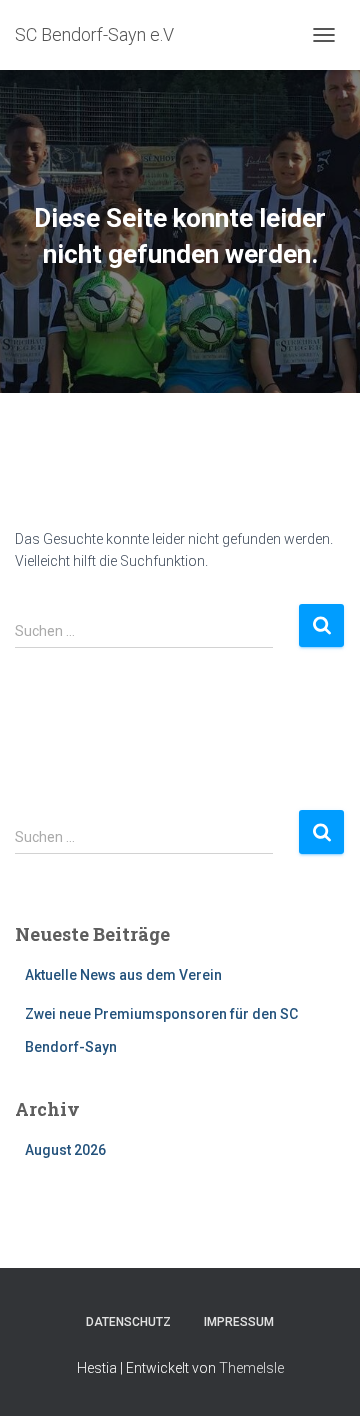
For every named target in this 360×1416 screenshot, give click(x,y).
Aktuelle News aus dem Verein (123, 975)
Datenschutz (128, 1322)
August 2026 (65, 1150)
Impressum (239, 1322)
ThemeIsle (251, 1368)
